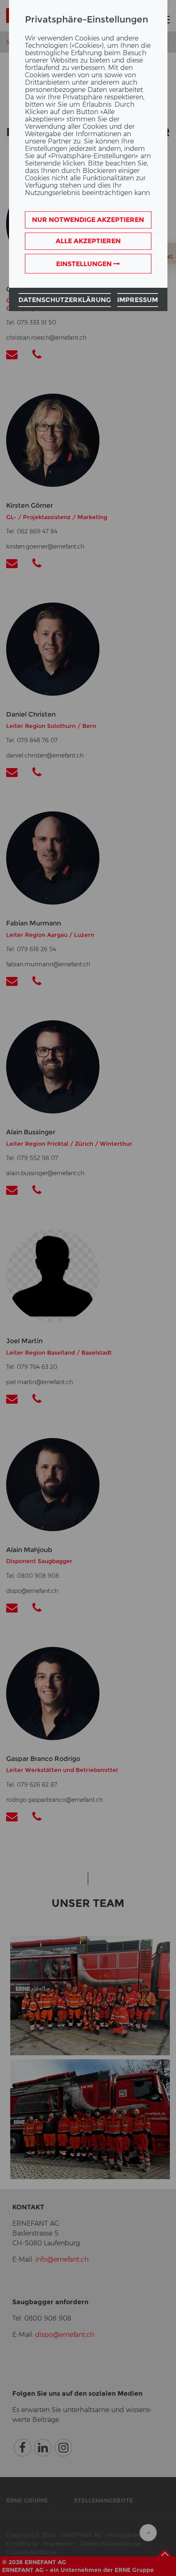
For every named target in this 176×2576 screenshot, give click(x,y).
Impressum (138, 300)
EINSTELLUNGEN (85, 264)
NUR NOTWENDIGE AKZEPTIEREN (88, 220)
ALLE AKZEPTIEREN (88, 241)
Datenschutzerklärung (65, 300)
